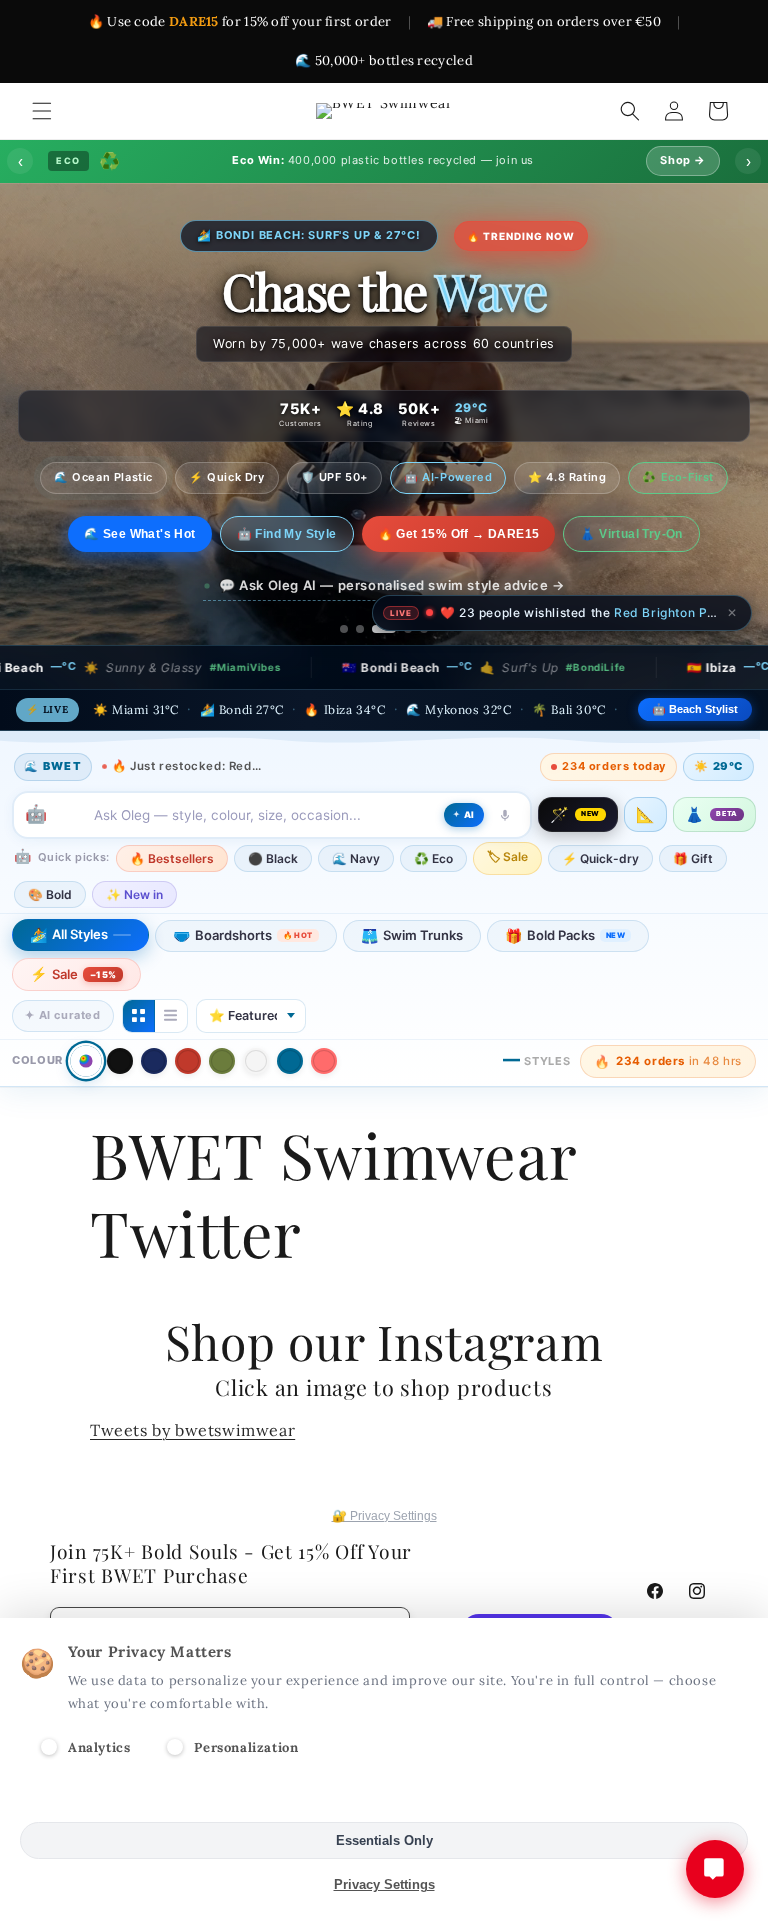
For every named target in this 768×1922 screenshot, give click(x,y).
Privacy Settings (384, 1884)
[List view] (171, 1016)
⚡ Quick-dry (600, 858)
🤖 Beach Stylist (695, 709)
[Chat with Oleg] (715, 1869)
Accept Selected (384, 1796)
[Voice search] (505, 815)
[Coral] (324, 1061)
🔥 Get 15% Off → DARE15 (459, 534)
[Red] (188, 1061)
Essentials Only (384, 1840)
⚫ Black (273, 858)
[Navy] (154, 1061)
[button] (42, 111)
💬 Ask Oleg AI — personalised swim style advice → (392, 585)
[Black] (120, 1061)
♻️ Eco (433, 858)
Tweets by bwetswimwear (192, 1430)
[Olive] (222, 1061)
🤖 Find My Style (287, 534)
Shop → (683, 160)
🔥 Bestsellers (172, 858)
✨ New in (134, 894)
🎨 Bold (50, 894)
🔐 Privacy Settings (384, 1516)
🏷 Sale (507, 856)
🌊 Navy (356, 858)
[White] (256, 1061)
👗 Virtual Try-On (631, 534)
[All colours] (85, 1061)
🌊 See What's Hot (139, 534)
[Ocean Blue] (290, 1061)
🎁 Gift (693, 858)
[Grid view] (139, 1016)
